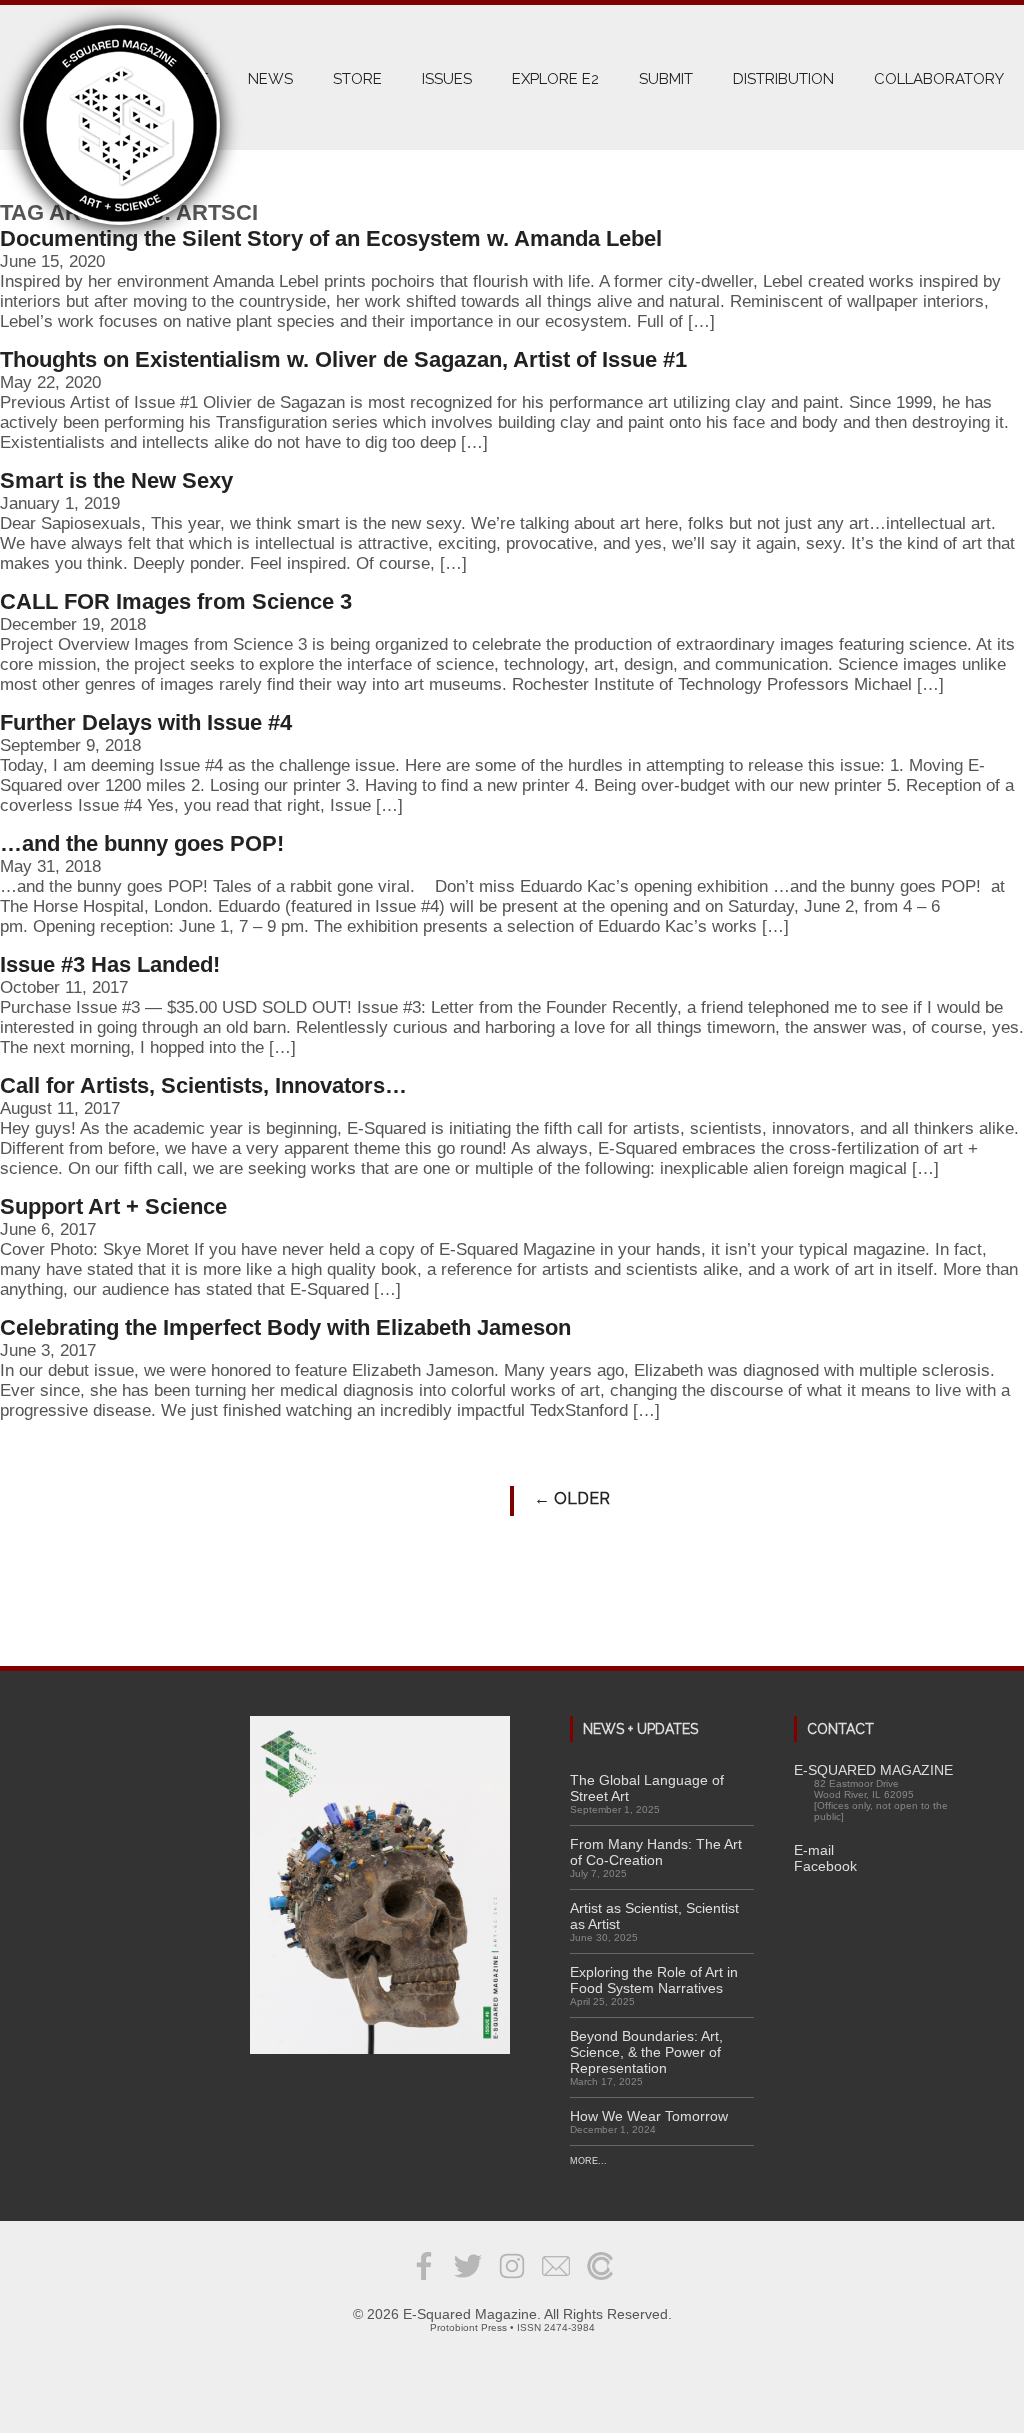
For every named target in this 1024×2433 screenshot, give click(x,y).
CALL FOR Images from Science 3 (176, 601)
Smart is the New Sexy (116, 480)
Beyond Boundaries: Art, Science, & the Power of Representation (646, 2052)
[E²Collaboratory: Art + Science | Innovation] (600, 2281)
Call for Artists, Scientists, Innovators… (203, 1085)
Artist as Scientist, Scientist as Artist (654, 1916)
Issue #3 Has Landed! (110, 964)
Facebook (825, 1866)
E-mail (814, 1850)
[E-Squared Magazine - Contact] (556, 2281)
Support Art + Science (113, 1206)
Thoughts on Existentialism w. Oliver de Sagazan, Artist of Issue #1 (343, 359)
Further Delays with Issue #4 (146, 722)
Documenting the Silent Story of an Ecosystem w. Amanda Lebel (331, 238)
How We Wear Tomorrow (649, 2116)
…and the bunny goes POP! (142, 843)
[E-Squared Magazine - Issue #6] (380, 1886)
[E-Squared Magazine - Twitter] (468, 2281)
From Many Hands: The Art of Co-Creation (656, 1852)
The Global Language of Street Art (647, 1788)
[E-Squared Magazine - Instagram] (512, 2281)
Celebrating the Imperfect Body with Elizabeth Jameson (285, 1327)
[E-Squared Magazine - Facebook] (424, 2281)
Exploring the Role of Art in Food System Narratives (654, 1980)
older (572, 1498)
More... (588, 2161)
